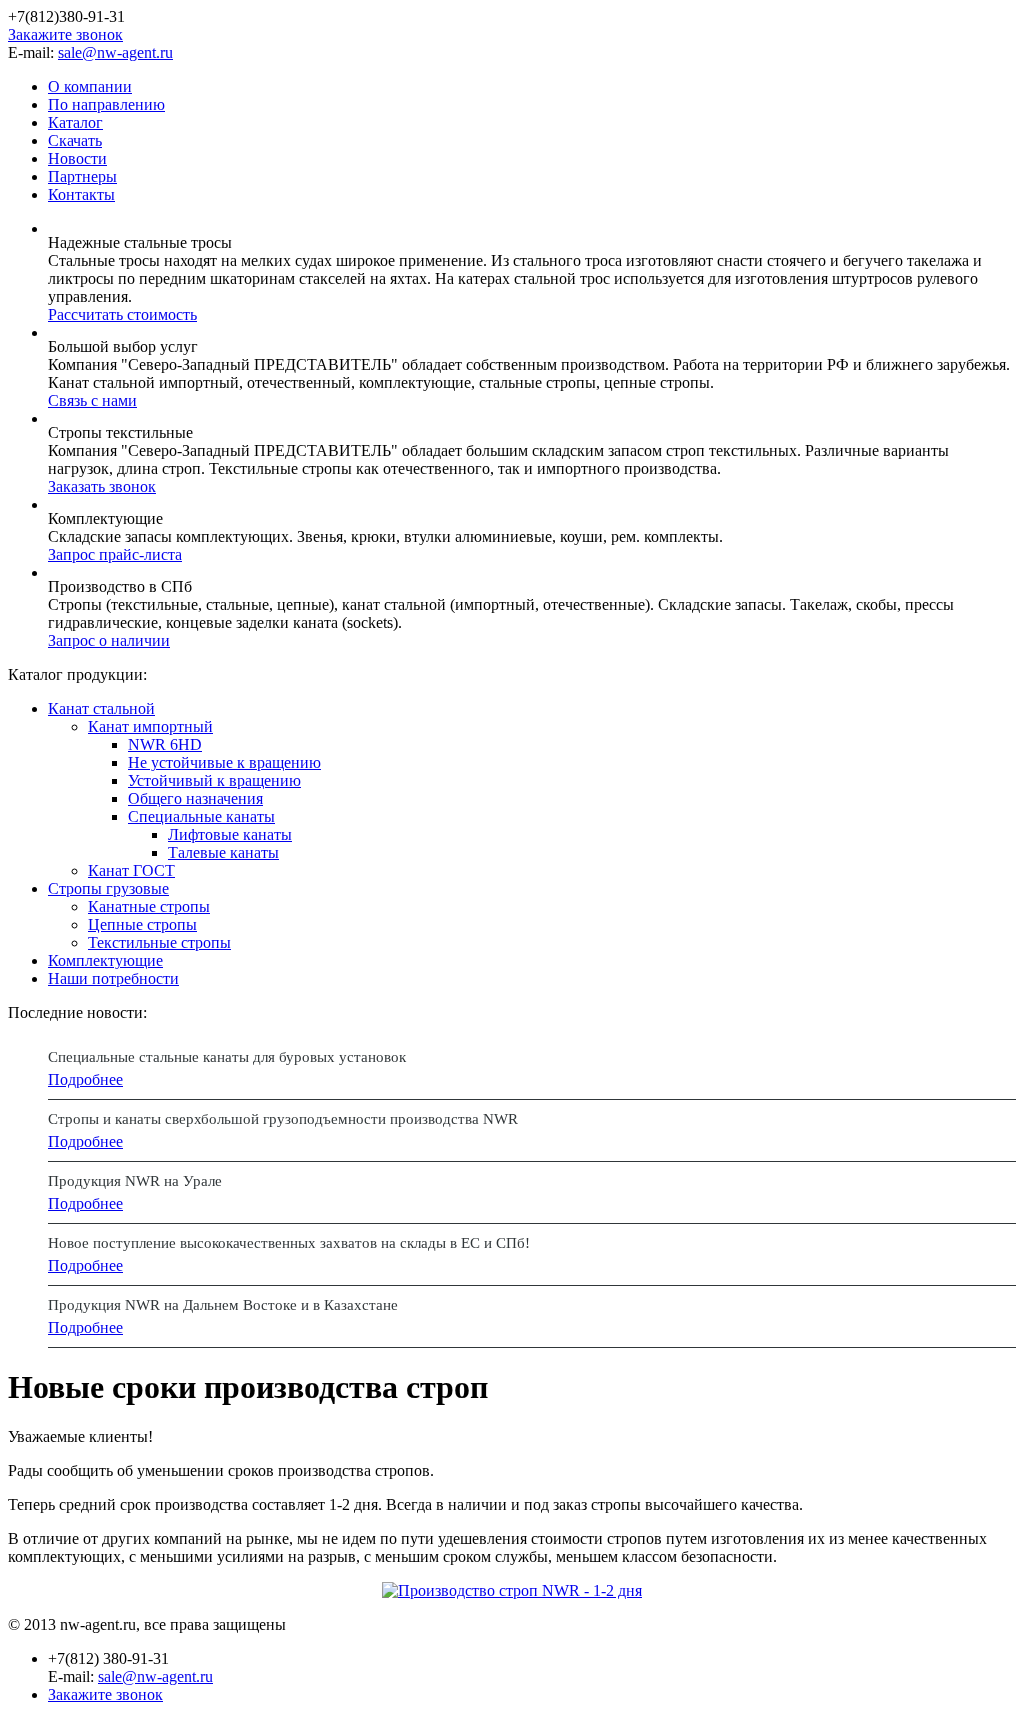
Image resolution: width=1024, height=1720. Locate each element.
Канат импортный (150, 726)
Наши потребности (113, 978)
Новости (77, 158)
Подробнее (85, 1079)
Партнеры (82, 176)
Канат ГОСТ (131, 870)
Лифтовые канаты (230, 834)
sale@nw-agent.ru (115, 52)
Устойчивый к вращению (214, 780)
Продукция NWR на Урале (135, 1181)
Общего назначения (195, 798)
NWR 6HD (165, 744)
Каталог (75, 122)
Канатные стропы (149, 906)
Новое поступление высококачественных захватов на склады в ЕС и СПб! (289, 1243)
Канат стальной (101, 708)
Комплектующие (105, 960)
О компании (90, 86)
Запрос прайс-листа (115, 554)
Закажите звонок (65, 34)
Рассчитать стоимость (122, 314)
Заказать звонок (102, 486)
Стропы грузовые (108, 888)
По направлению (106, 104)
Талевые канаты (223, 852)
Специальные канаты (201, 816)
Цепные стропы (142, 924)
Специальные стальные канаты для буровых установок (227, 1057)
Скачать (75, 140)
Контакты (81, 194)
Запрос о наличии (109, 640)
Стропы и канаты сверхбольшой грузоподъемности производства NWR (283, 1119)
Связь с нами (92, 400)
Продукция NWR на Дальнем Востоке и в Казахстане (223, 1305)
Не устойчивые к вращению (224, 762)
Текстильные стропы (159, 942)
